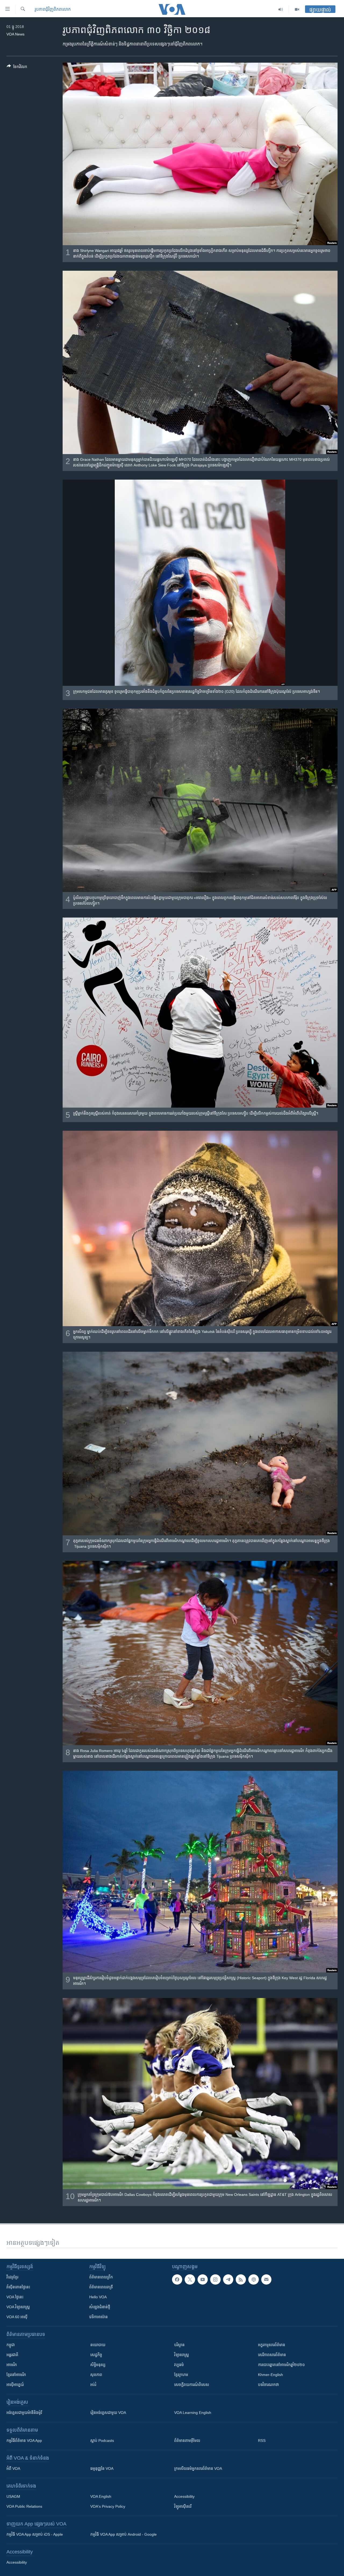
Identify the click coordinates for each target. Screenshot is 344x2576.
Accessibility (184, 2496)
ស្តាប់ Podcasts (102, 2441)
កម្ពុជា (11, 2345)
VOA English (101, 2496)
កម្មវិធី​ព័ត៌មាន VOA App (24, 2441)
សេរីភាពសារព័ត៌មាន (272, 2355)
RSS (262, 2441)
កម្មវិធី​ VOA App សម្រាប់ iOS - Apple (35, 2534)
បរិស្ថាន (179, 2345)
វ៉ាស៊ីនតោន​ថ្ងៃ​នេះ (18, 2287)
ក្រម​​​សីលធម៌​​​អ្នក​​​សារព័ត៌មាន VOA (198, 2468)
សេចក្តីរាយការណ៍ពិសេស (192, 2385)
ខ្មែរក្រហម (181, 2375)
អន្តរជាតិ (12, 2355)
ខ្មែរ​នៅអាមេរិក (16, 2375)
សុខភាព (96, 2375)
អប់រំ (93, 2385)
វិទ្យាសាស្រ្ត (182, 2355)
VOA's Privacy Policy (108, 2506)
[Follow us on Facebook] (177, 2279)
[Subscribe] (266, 2279)
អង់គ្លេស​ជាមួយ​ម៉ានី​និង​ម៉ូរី (24, 2413)
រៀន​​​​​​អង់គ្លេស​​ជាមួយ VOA (108, 2413)
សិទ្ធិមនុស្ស (98, 2365)
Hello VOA (98, 2297)
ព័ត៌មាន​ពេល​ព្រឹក (101, 2277)
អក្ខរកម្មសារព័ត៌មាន (272, 2345)
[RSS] (241, 2279)
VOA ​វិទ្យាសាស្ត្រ (18, 2307)
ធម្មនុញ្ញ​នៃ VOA (102, 2468)
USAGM (13, 2496)
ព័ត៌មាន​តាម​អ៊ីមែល (187, 2441)
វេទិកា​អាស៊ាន (98, 2317)
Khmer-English (270, 2375)
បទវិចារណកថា (268, 2385)
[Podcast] (253, 2279)
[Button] (17, 68)
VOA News (15, 34)
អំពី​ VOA (13, 2468)
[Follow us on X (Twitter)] (190, 2279)
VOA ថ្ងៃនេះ (15, 2297)
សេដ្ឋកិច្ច (96, 2355)
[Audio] (281, 9)
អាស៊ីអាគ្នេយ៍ (15, 2385)
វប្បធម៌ (179, 2365)
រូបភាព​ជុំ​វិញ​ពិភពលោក (53, 9)
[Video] (297, 9)
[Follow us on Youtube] (203, 2279)
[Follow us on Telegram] (228, 2279)
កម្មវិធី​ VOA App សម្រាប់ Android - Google (123, 2534)
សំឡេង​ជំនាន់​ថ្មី (100, 2307)
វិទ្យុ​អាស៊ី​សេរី (183, 2506)
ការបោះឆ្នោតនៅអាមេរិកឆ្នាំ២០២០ (281, 2365)
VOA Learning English (193, 2413)
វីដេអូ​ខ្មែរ (12, 2277)
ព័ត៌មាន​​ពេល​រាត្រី (101, 2287)
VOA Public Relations (24, 2506)
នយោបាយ (98, 2345)
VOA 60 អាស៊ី (17, 2317)
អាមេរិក (12, 2365)
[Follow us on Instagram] (215, 2279)
